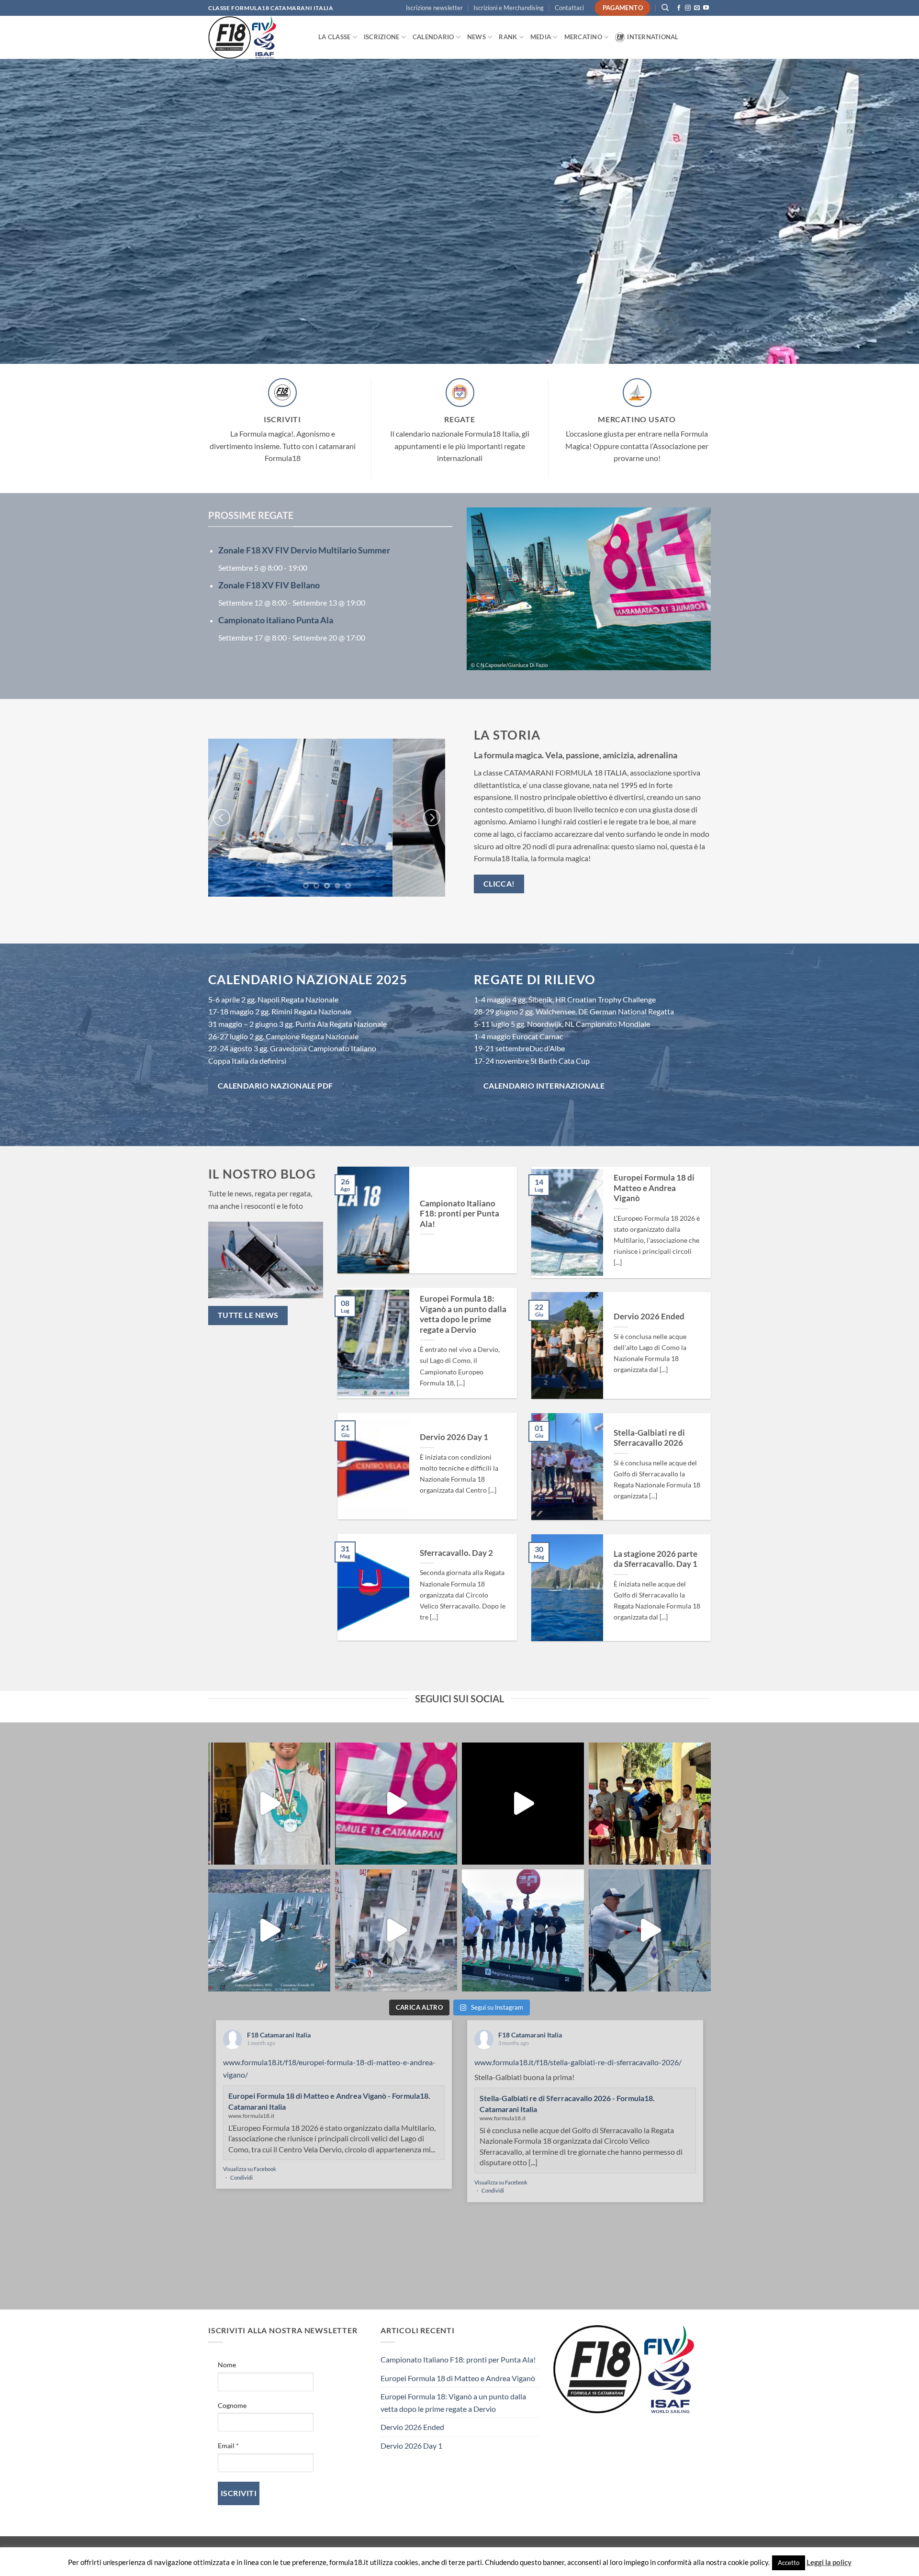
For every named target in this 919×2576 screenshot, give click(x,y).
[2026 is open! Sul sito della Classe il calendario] (396, 1804)
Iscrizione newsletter (434, 8)
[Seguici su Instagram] (688, 8)
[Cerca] (665, 8)
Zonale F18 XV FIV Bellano (269, 585)
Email (228, 2446)
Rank (508, 37)
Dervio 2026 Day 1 (454, 1437)
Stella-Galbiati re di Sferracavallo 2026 (649, 1438)
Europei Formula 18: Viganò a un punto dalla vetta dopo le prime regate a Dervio (463, 1314)
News (476, 37)
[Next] (432, 818)
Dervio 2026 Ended (649, 1316)
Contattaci (569, 8)
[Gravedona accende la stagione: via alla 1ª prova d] (269, 1804)
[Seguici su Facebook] (679, 8)
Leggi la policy (829, 2562)
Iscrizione (382, 37)
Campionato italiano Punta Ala (276, 620)
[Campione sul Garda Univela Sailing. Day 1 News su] (650, 1930)
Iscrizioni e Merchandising (509, 8)
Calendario (433, 37)
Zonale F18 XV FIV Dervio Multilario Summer (304, 550)
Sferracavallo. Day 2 (456, 1553)
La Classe (334, 37)
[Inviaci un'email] (697, 8)
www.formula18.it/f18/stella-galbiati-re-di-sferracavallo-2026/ (578, 2062)
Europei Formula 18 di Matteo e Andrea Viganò (654, 1188)
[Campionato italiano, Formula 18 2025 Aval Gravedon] (650, 1804)
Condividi (241, 2177)
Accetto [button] (789, 2563)
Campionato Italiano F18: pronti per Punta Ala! (459, 1214)
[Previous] (222, 818)
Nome (227, 2365)
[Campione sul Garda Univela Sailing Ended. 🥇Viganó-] (523, 1930)
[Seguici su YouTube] (706, 8)
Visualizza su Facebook (250, 2169)
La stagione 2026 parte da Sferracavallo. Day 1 (656, 1559)
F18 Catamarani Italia (279, 2035)
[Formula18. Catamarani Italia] (256, 37)
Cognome (232, 2405)
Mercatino (583, 37)
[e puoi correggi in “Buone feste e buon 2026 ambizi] (523, 1804)
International (653, 37)
